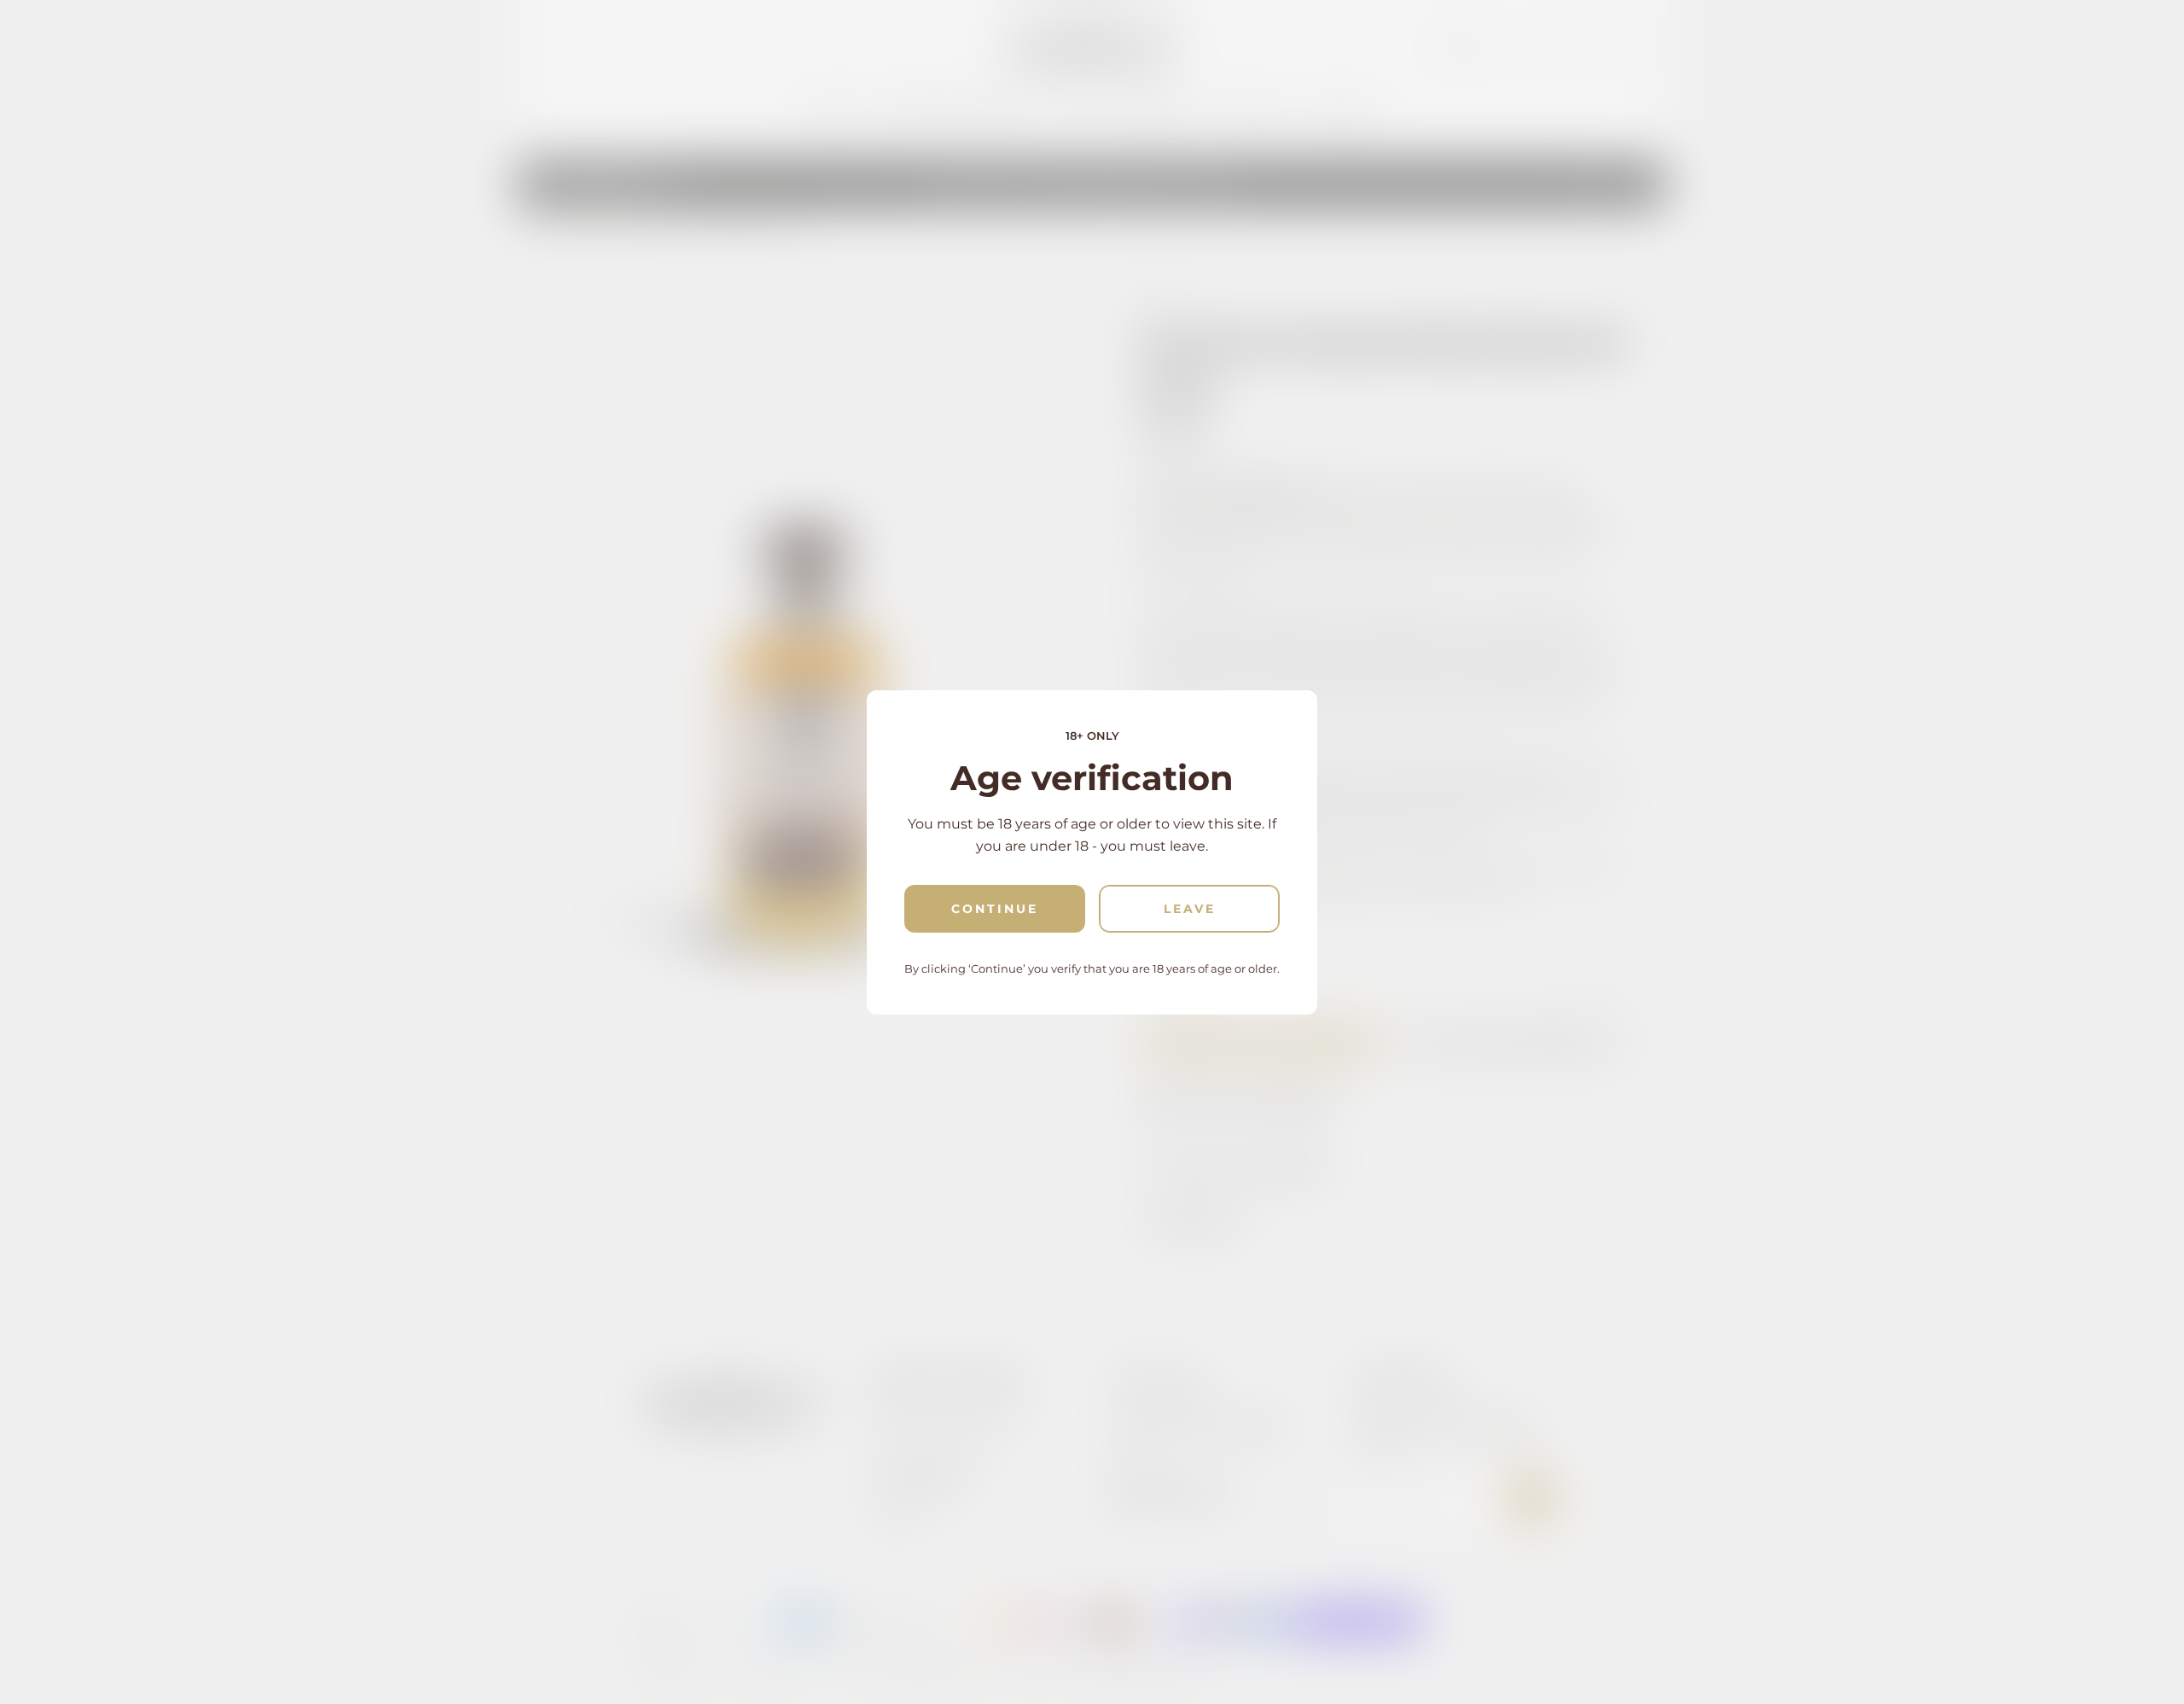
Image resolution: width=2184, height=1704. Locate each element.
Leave (1190, 909)
